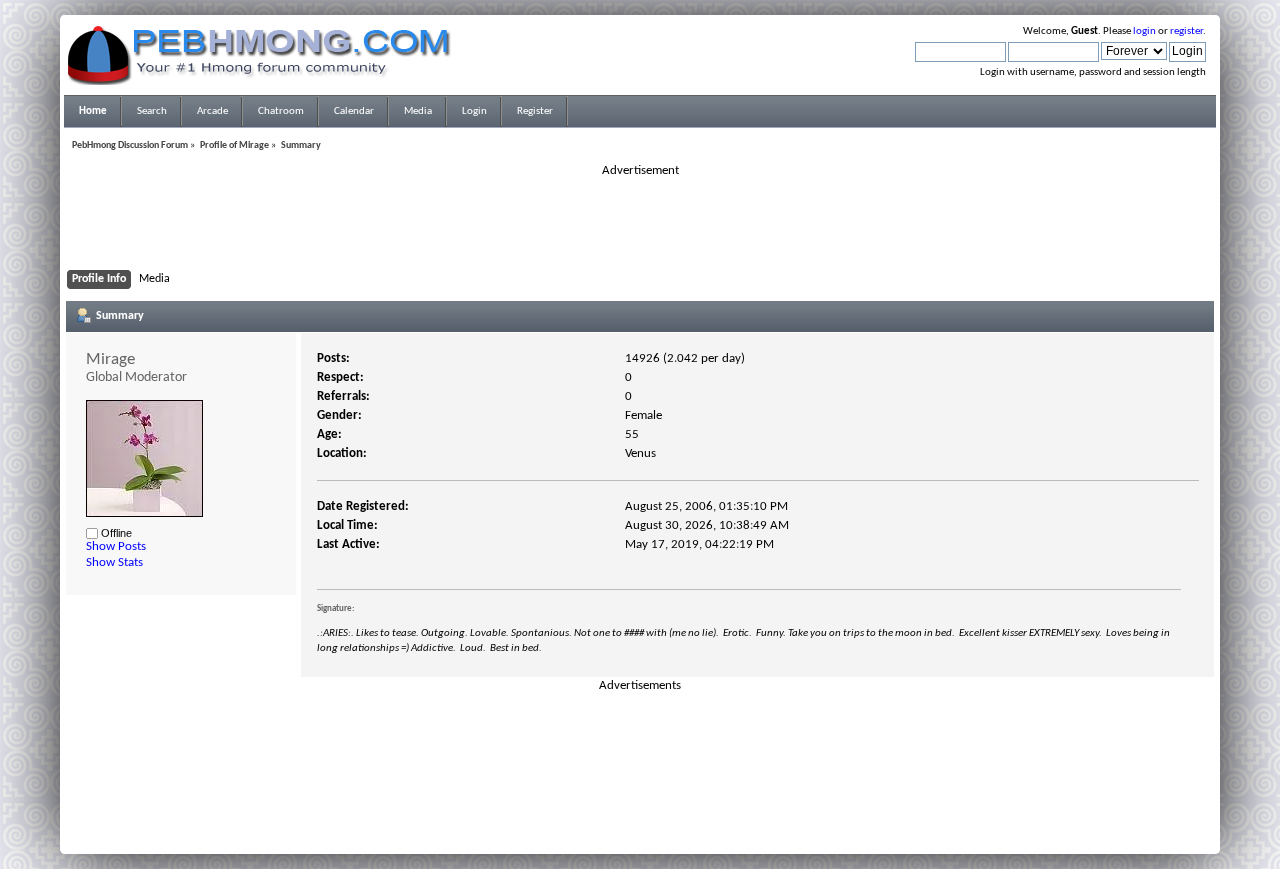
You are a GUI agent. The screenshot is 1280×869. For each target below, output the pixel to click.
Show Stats (114, 562)
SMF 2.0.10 (561, 810)
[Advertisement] (640, 224)
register (1186, 31)
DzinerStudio (666, 834)
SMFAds (598, 822)
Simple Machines (706, 810)
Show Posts (116, 546)
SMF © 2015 (628, 810)
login (1144, 31)
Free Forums (670, 822)
